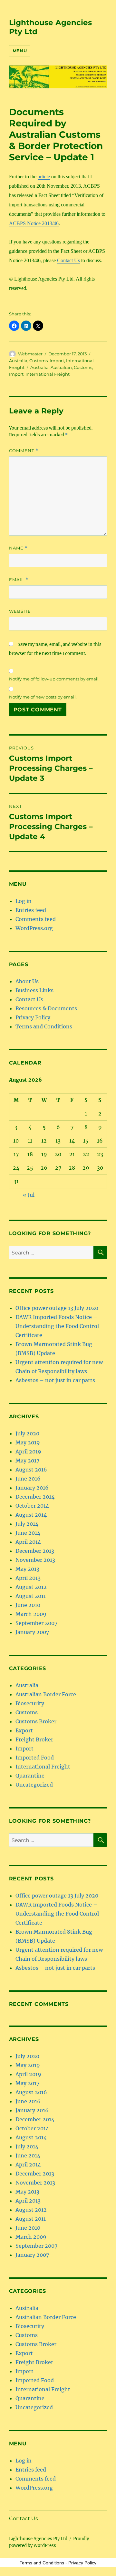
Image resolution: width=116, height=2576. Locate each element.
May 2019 (28, 1442)
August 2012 (31, 1587)
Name (18, 548)
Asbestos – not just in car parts (55, 1380)
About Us (27, 981)
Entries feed (31, 910)
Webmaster (30, 354)
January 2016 (32, 1488)
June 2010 (28, 1605)
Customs (39, 361)
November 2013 (35, 1560)
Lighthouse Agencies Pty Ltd (38, 2539)
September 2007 (36, 1623)
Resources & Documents (46, 1008)
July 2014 (27, 1524)
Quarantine (30, 1776)
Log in (24, 901)
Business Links (34, 990)
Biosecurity (30, 1703)
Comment (24, 451)
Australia (18, 361)
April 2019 (28, 1451)
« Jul (29, 1195)
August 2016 (31, 1470)
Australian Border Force (46, 1694)
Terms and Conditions (44, 1026)
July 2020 (27, 1433)
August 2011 (31, 1596)
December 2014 (35, 1497)
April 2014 (28, 1542)
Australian (61, 367)
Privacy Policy (33, 1017)
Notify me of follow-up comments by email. (54, 679)
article (44, 177)
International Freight (48, 374)
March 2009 (31, 1614)
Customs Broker (36, 1721)
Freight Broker (34, 1739)
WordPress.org (34, 928)
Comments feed (36, 919)
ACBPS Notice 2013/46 (34, 223)
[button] (14, 326)
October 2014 (32, 1506)
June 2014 (28, 1533)
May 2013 (27, 1569)
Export (24, 1730)
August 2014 (31, 1515)
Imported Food (35, 1758)
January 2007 (32, 1632)
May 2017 (27, 1461)
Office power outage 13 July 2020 (57, 1308)
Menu (20, 51)
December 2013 (35, 1551)
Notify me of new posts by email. (43, 697)
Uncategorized (34, 1785)
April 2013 (28, 1578)
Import (57, 361)
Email (19, 580)
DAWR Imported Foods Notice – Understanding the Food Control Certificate (57, 1326)
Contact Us (68, 260)
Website (20, 611)
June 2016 (28, 1479)
